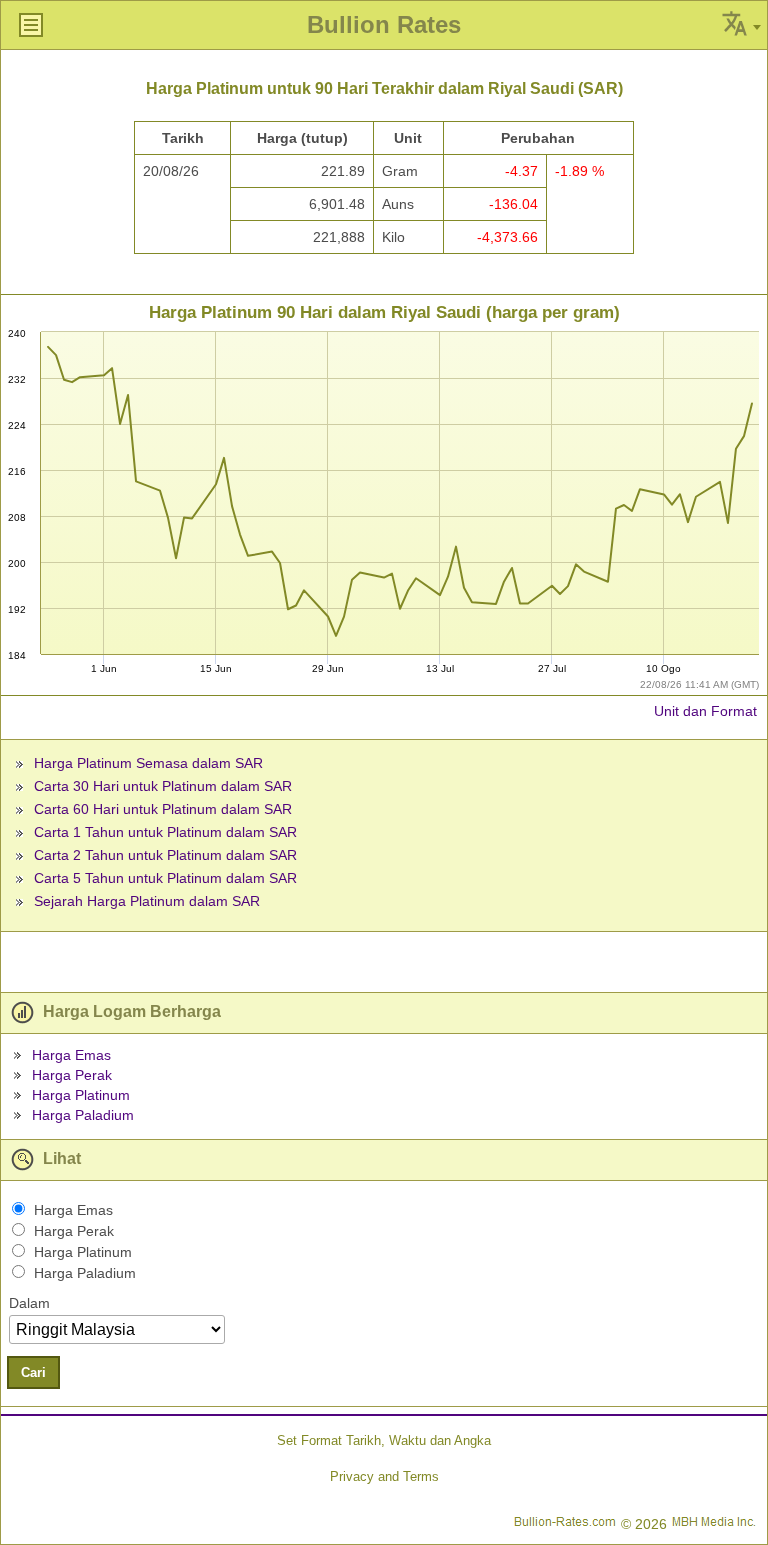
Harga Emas (71, 1055)
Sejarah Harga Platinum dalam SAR (147, 901)
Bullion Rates (384, 24)
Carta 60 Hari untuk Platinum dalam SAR (163, 809)
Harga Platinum (81, 1095)
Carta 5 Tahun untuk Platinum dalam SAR (165, 878)
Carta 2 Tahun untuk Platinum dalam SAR (165, 855)
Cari (33, 1372)
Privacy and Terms (384, 1476)
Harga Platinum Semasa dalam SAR (148, 763)
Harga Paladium (83, 1115)
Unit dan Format (705, 711)
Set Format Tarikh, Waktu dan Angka (384, 1440)
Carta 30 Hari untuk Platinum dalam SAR (163, 786)
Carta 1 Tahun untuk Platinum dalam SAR (165, 832)
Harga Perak (72, 1075)
